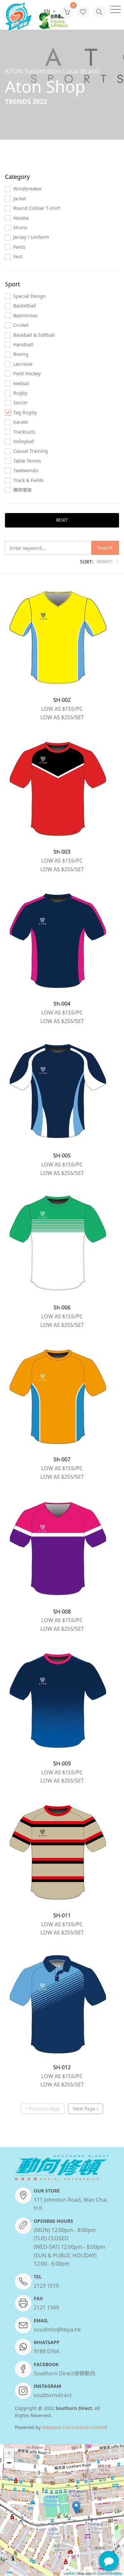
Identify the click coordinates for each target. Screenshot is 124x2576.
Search (105, 548)
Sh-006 (62, 1307)
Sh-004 (62, 1004)
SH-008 (62, 1612)
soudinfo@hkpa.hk (57, 2330)
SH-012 (62, 2067)
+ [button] (9, 2453)
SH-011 (62, 1915)
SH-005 (62, 1156)
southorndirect (53, 2395)
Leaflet (69, 2573)
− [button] (9, 2463)
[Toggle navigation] (116, 9)
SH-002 (62, 700)
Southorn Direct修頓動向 (64, 2373)
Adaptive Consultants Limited (75, 2427)
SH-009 (62, 1763)
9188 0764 (46, 2351)
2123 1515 (46, 2286)
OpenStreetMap (110, 2573)
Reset (62, 520)
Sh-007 (62, 1459)
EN (48, 11)
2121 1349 (46, 2307)
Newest (105, 561)
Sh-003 (62, 852)
